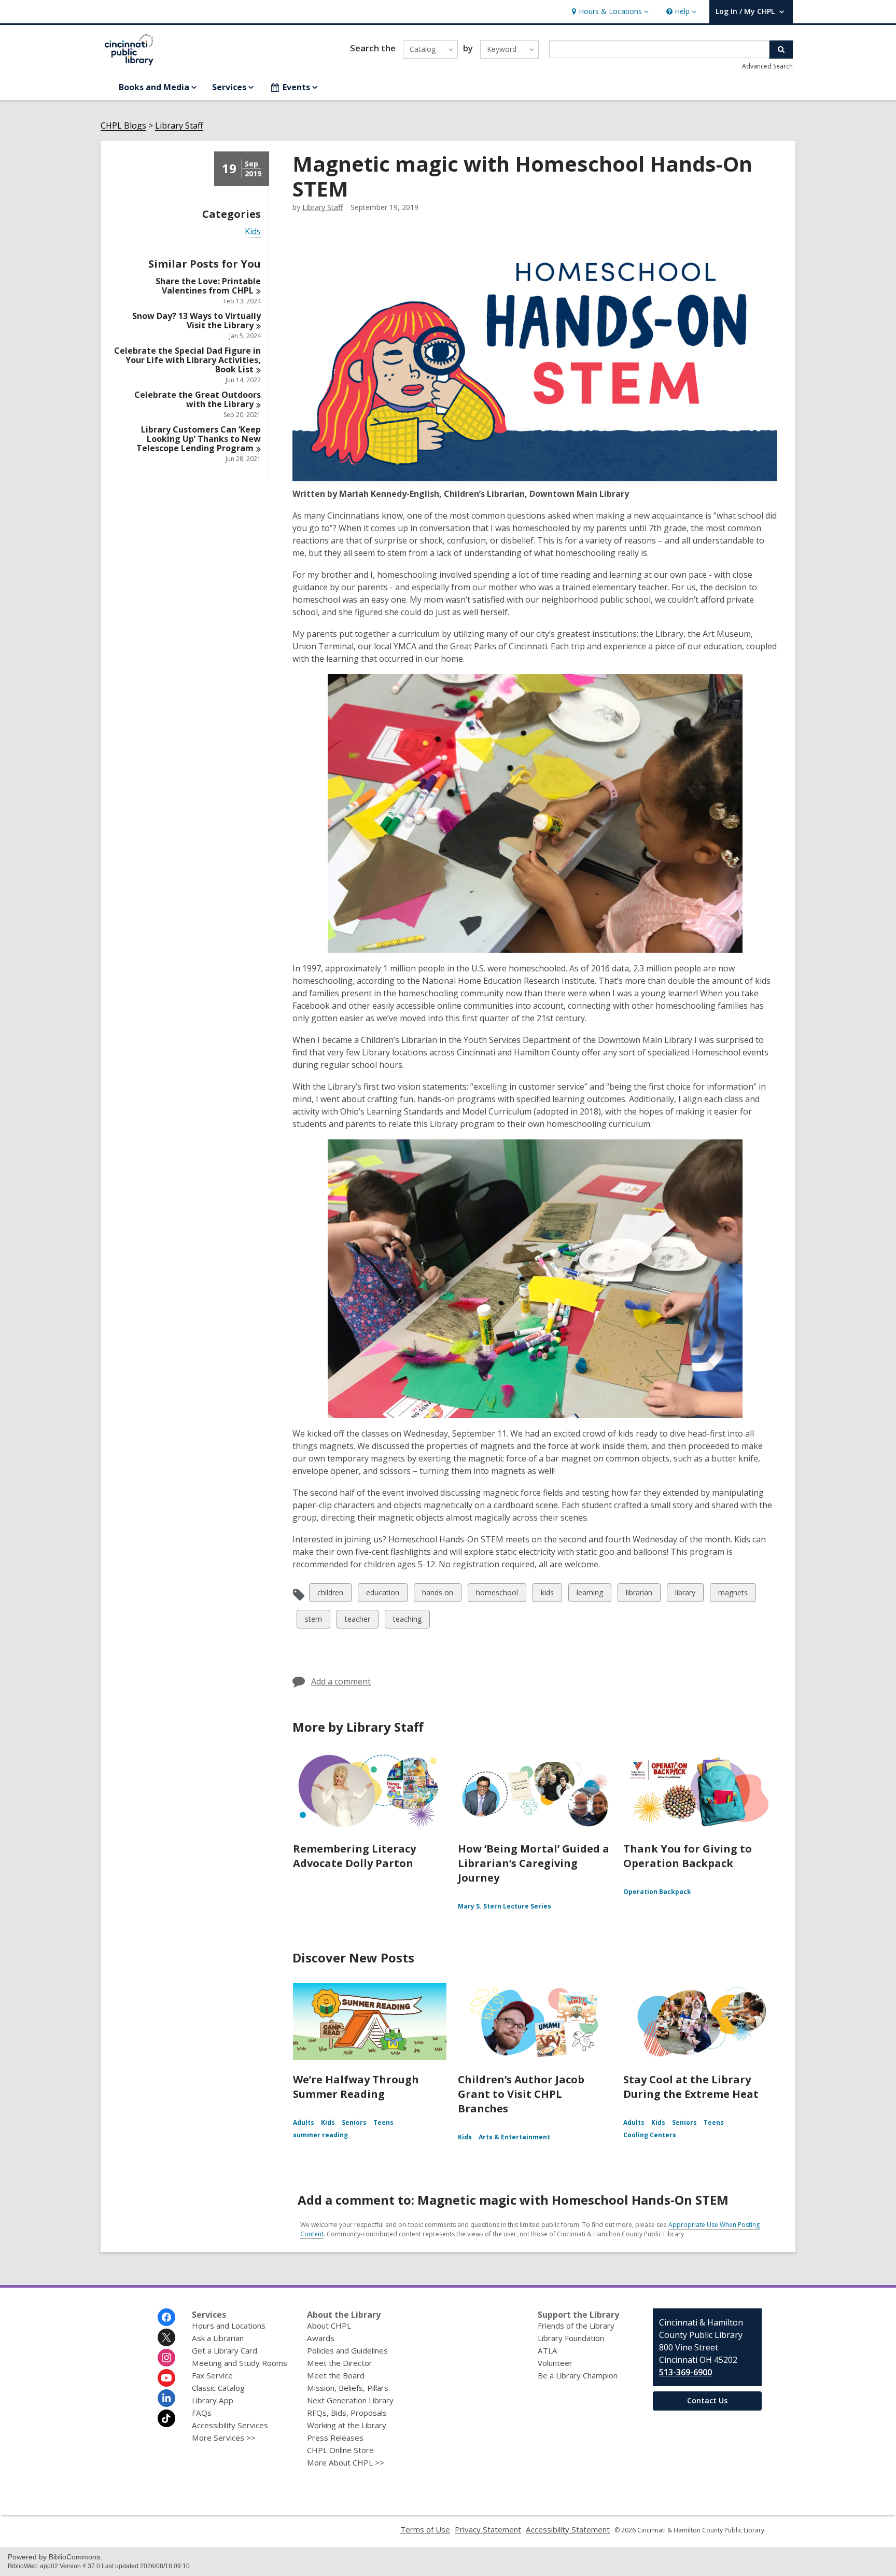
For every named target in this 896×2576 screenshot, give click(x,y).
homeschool (497, 1595)
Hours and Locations (229, 2326)
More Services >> (224, 2438)
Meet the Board (336, 2375)
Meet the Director (340, 2363)
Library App (213, 2400)
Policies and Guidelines (347, 2350)
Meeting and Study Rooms (240, 2363)
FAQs (202, 2413)
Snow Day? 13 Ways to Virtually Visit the (197, 321)
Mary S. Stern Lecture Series (505, 1906)
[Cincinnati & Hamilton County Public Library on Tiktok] (166, 2418)
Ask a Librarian (218, 2338)
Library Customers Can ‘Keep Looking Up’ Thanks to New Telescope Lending (199, 439)
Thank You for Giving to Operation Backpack (688, 1856)
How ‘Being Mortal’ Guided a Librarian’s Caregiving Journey (534, 1863)
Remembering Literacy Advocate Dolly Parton (354, 1856)
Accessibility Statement (568, 2529)
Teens (383, 2122)
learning (590, 1595)
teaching (407, 1621)
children (330, 1595)
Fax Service (212, 2375)
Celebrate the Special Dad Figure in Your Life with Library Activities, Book (187, 360)
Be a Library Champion (578, 2375)
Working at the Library (347, 2425)
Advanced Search (767, 66)
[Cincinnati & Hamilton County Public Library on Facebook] (166, 2317)
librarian (639, 1595)
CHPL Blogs (123, 126)
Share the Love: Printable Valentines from (208, 286)
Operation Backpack (657, 1892)
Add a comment (341, 1681)
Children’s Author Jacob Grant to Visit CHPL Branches (521, 2094)
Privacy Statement (488, 2529)
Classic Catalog (218, 2388)
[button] (609, 12)
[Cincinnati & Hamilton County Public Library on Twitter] (166, 2337)
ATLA (548, 2350)
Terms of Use (425, 2529)
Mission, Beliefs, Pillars (348, 2388)
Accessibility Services (230, 2425)
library (685, 1595)
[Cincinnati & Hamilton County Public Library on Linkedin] (166, 2398)
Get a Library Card (225, 2350)
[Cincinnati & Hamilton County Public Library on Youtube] (166, 2378)
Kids (253, 232)
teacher (357, 1621)
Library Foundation (571, 2338)
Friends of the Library (576, 2326)
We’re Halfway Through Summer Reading (356, 2087)
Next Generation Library (350, 2400)
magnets (733, 1595)
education (382, 1595)
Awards (321, 2338)
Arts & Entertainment (514, 2137)
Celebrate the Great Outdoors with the (198, 399)
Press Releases (335, 2438)
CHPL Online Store (340, 2450)
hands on (437, 1595)
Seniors (354, 2122)
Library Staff (179, 126)
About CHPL (329, 2326)
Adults (304, 2122)
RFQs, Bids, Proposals (347, 2413)
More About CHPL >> (346, 2462)
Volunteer (555, 2363)
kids (549, 1595)
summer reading (320, 2135)
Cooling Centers (650, 2135)
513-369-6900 (685, 2372)
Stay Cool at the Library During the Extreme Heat (691, 2087)
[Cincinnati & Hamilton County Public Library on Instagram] (166, 2358)
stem (313, 1621)
